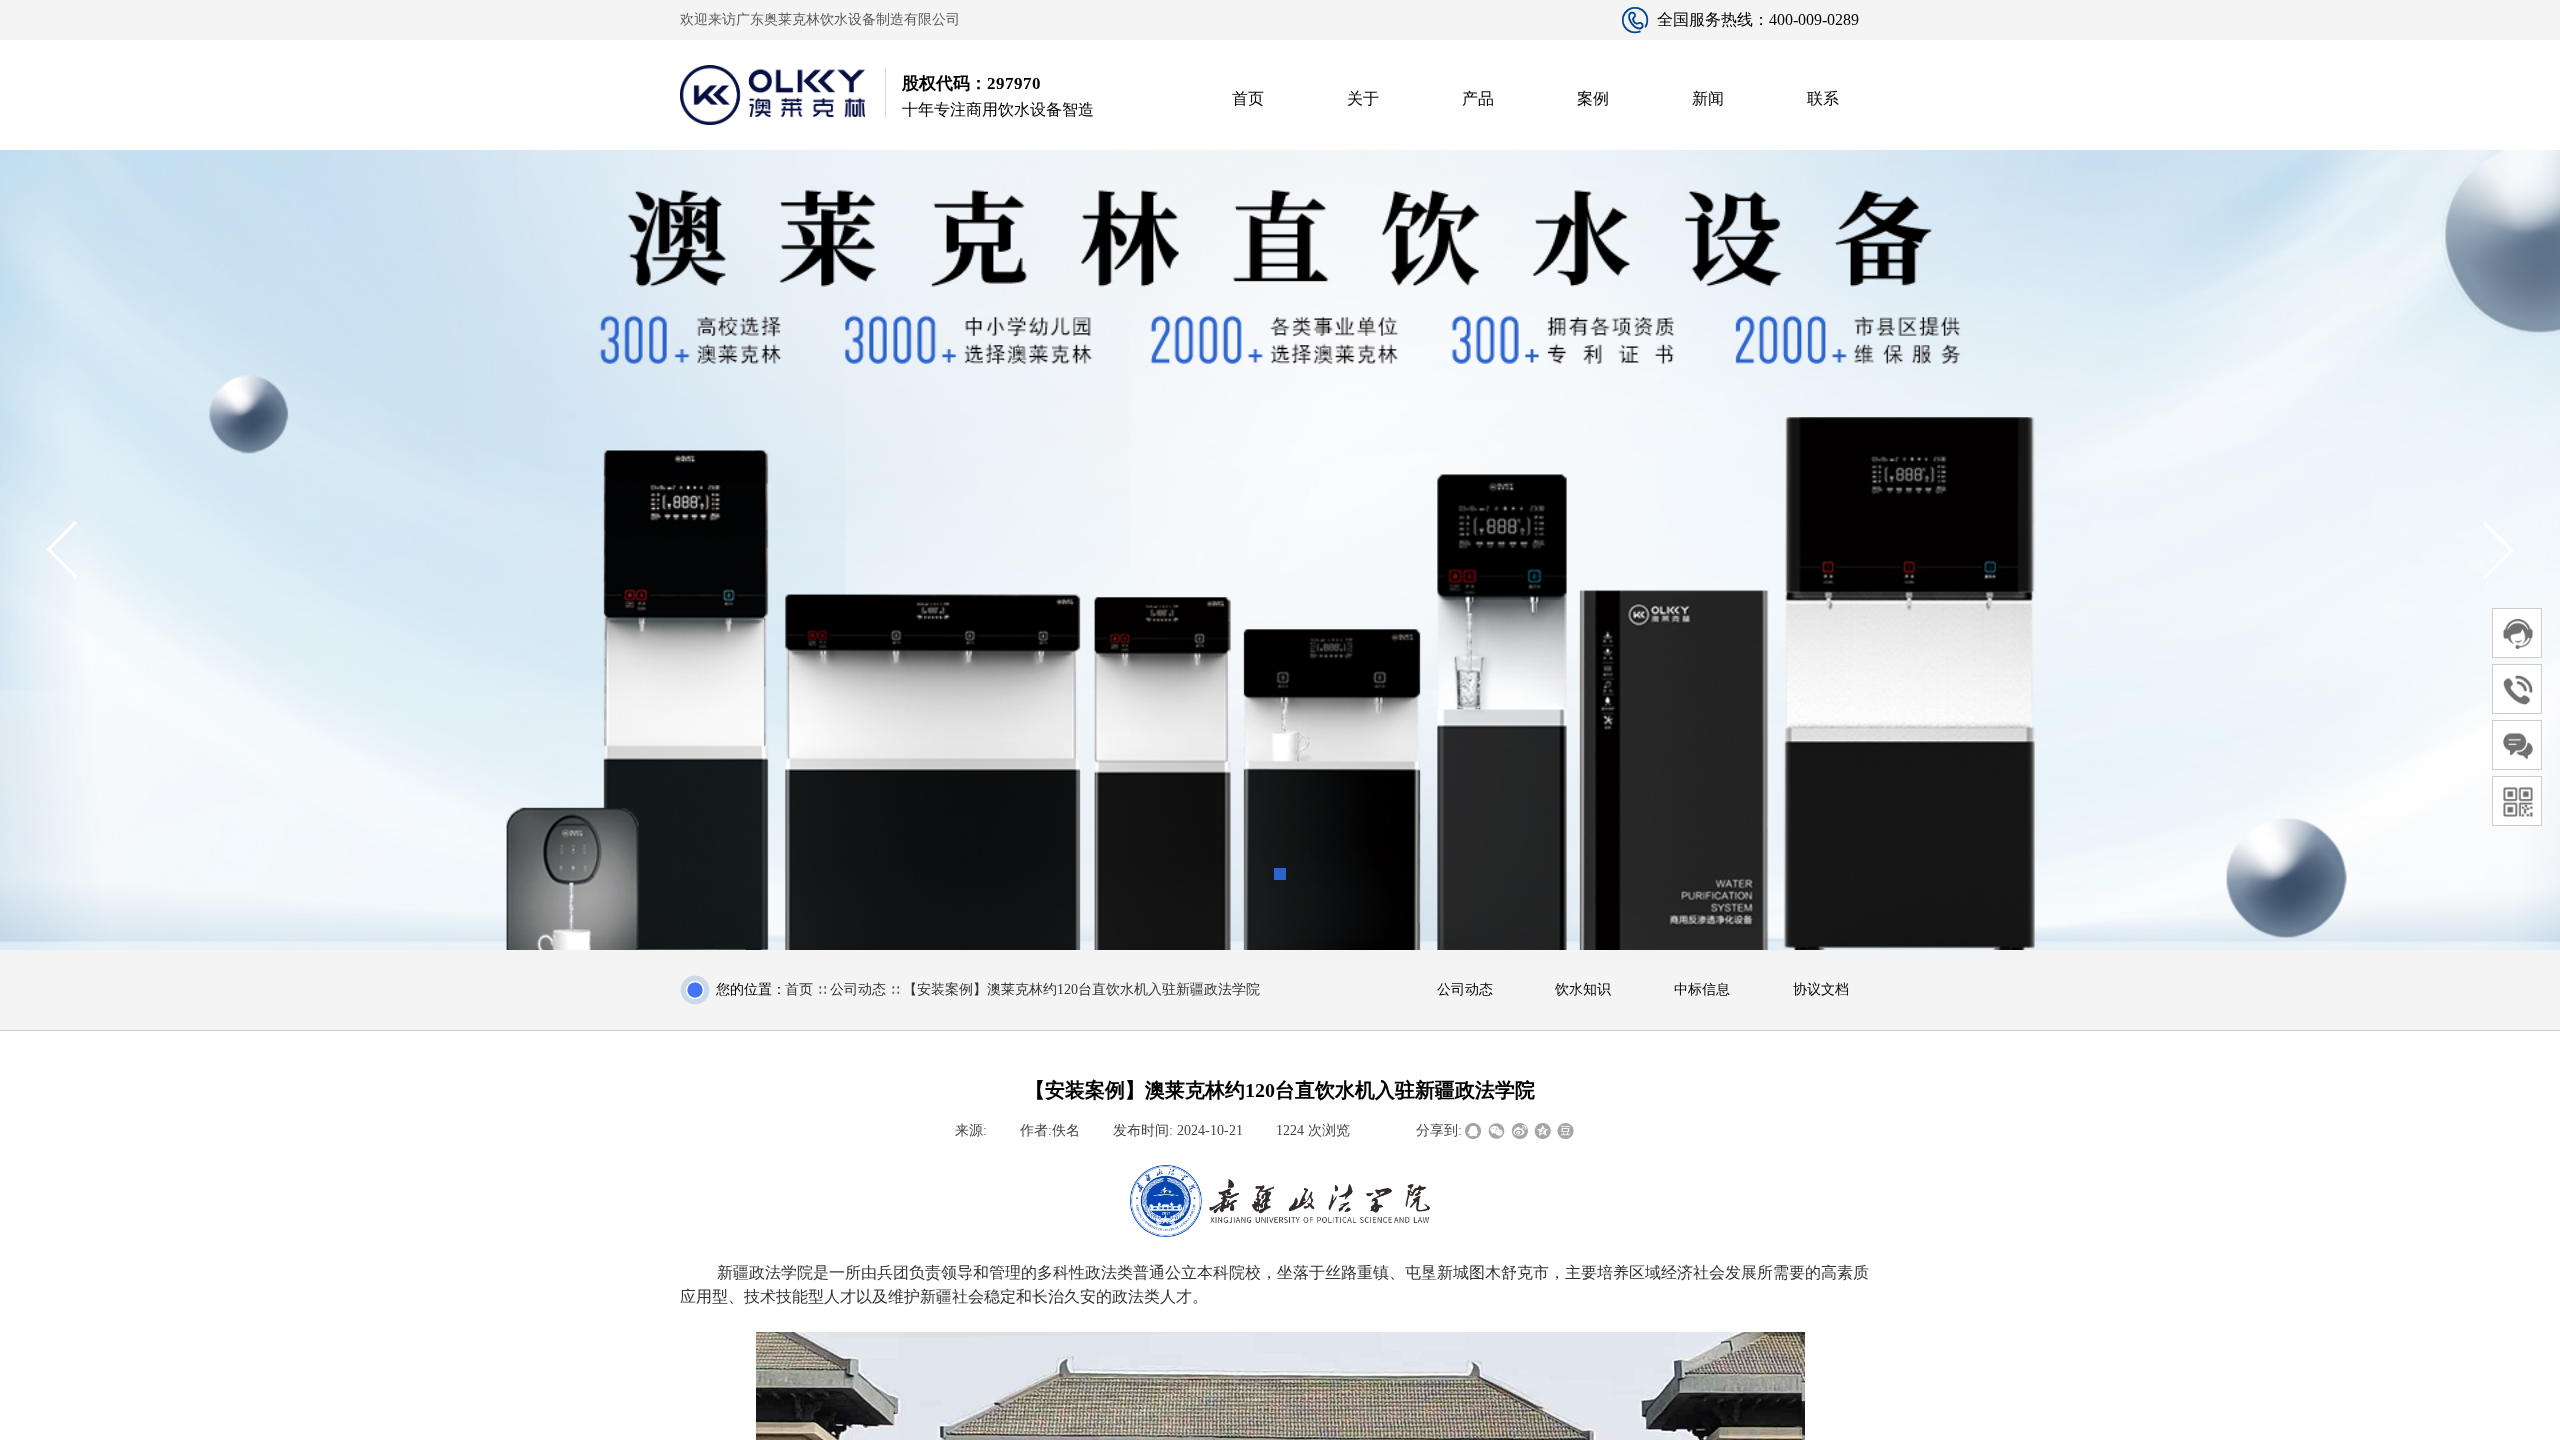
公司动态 (858, 989)
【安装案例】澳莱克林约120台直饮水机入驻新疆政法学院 (1081, 989)
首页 (1248, 98)
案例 (1593, 98)
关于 (1363, 98)
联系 (1823, 98)
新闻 (1708, 98)
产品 (1478, 98)
